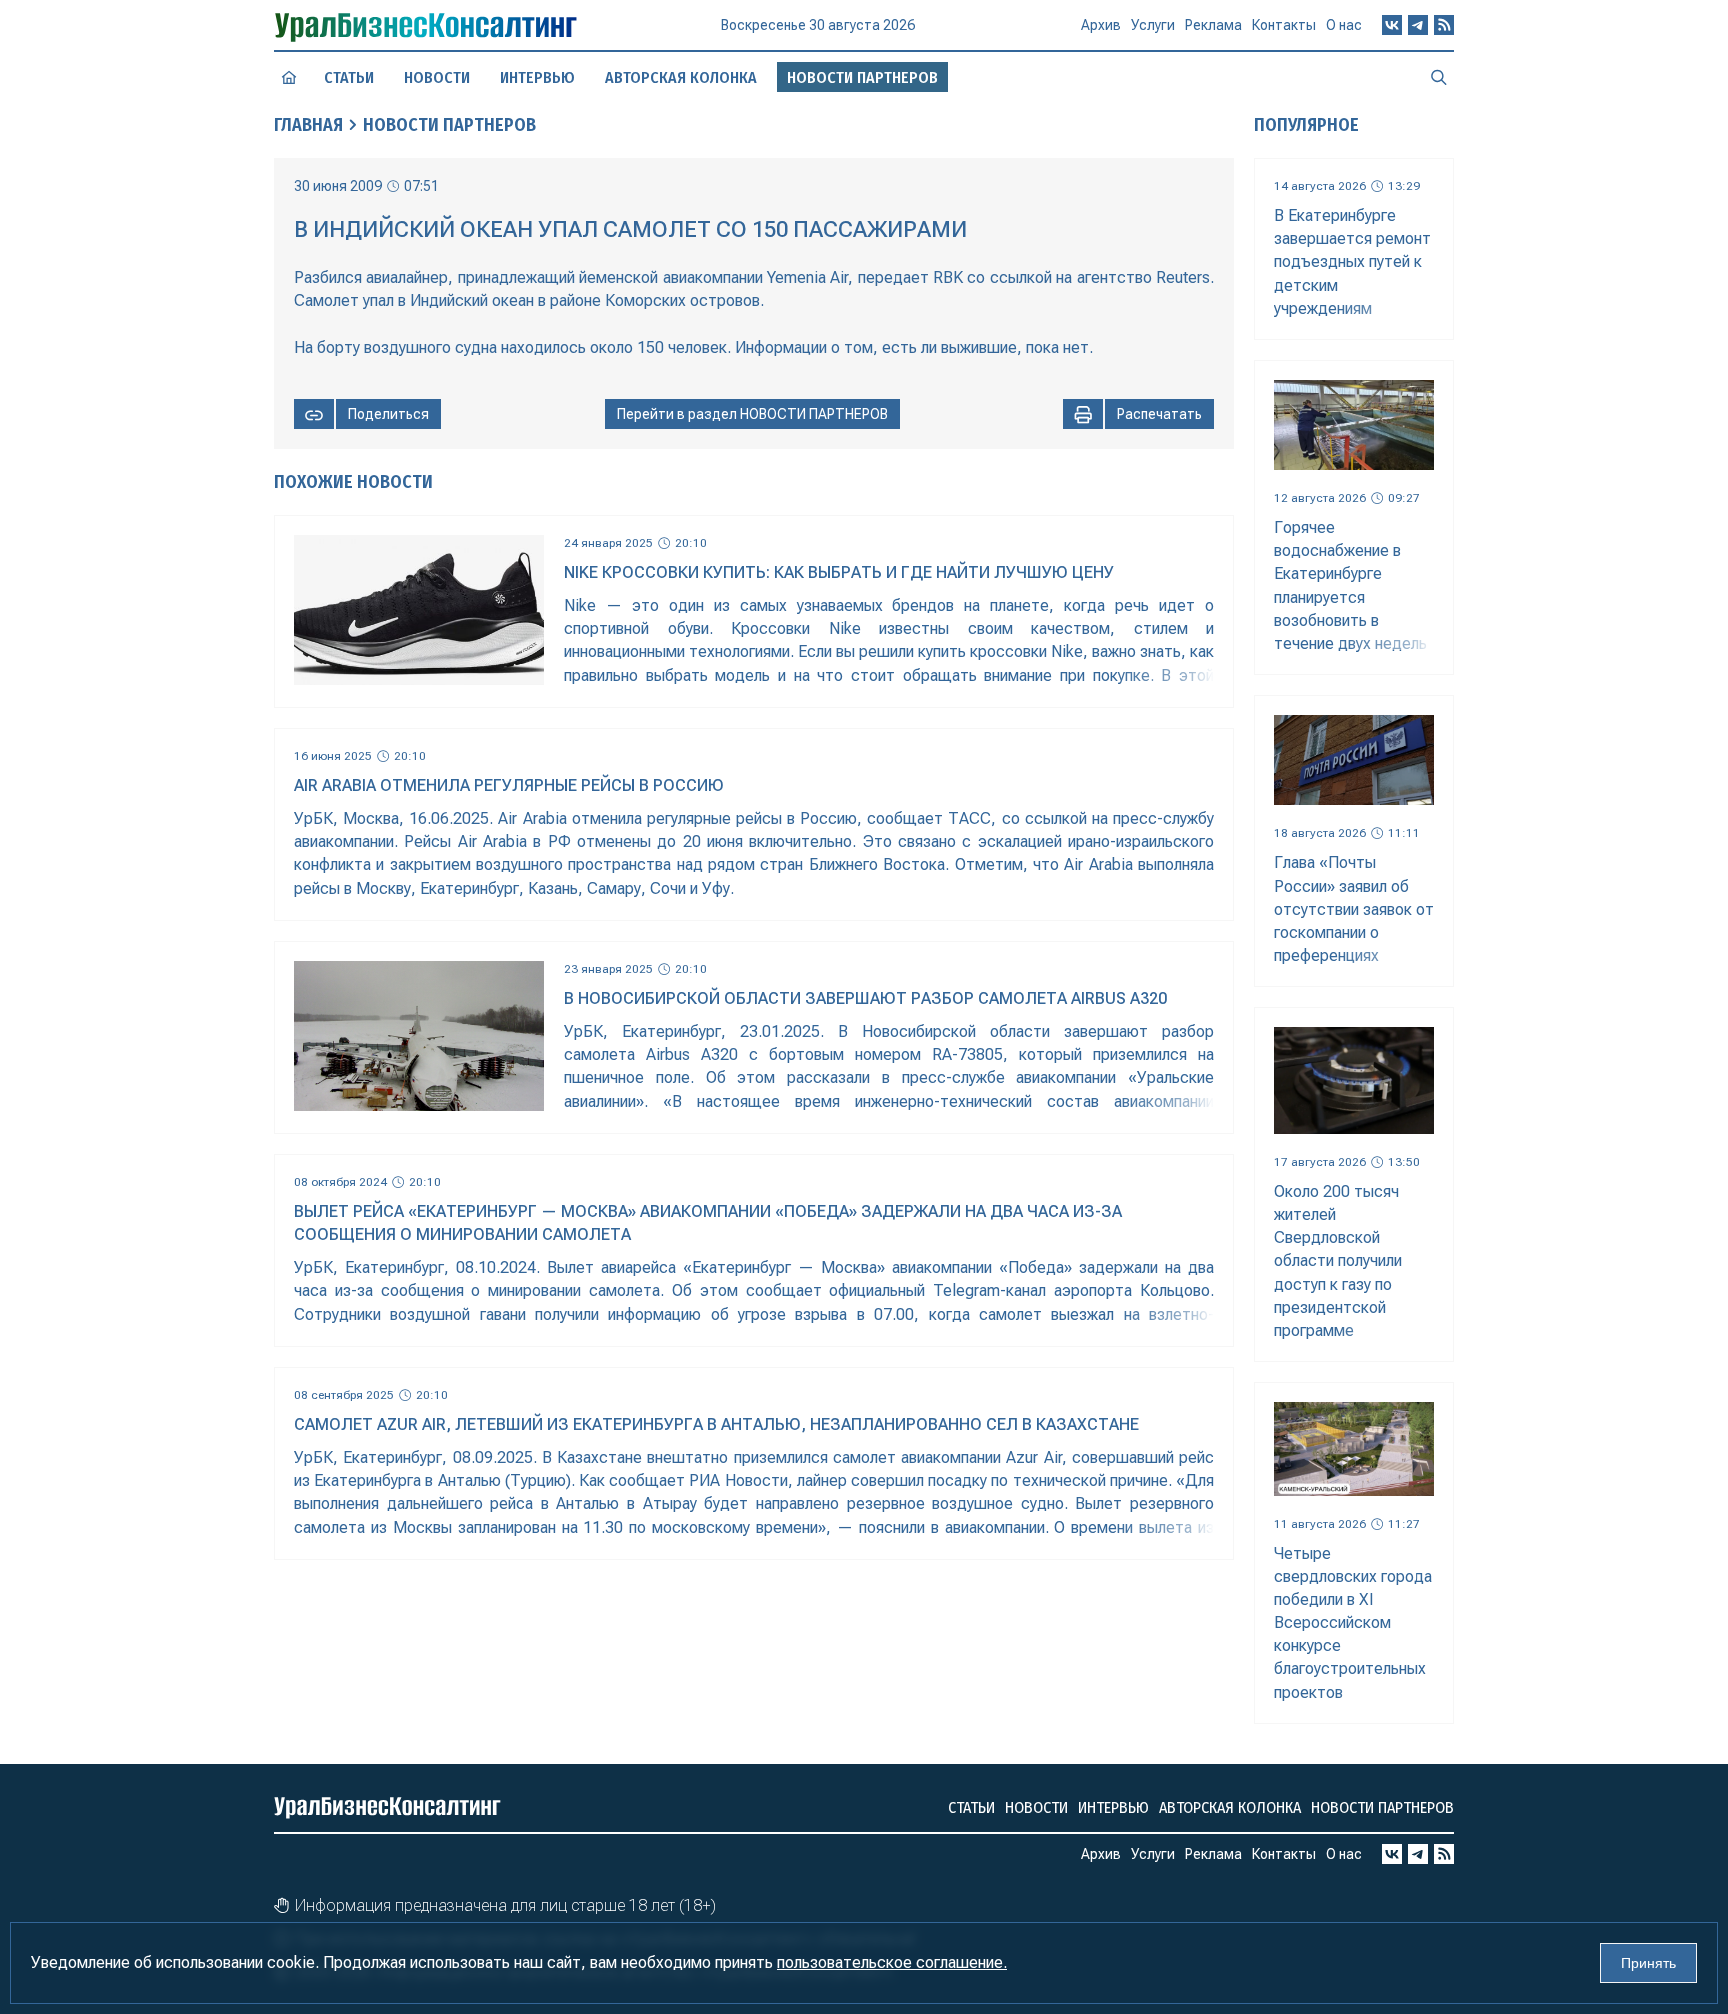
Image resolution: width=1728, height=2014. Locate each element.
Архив (1101, 25)
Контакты (1284, 25)
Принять (1648, 1963)
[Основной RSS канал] (1444, 25)
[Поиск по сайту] (1439, 77)
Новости (437, 77)
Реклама (1213, 25)
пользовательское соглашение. (892, 1962)
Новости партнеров (1382, 1807)
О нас (1344, 25)
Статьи (349, 77)
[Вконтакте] (1392, 25)
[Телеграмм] (1418, 25)
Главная (308, 125)
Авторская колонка (681, 77)
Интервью (537, 77)
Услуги (1153, 25)
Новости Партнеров (449, 125)
